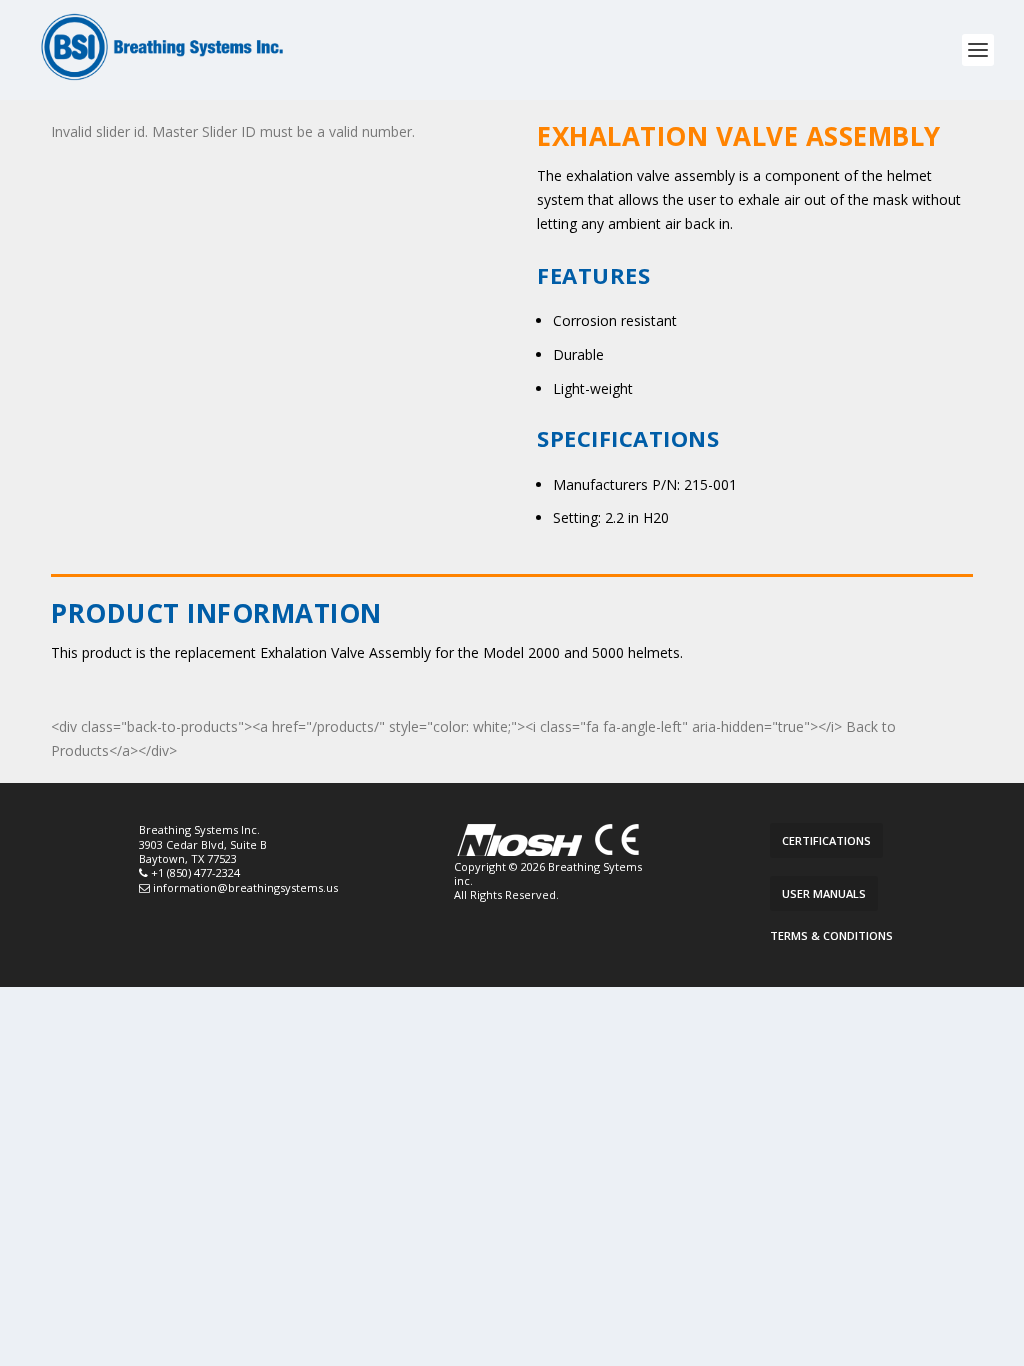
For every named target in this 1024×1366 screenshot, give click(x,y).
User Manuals (824, 893)
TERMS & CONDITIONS (831, 935)
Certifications (826, 840)
